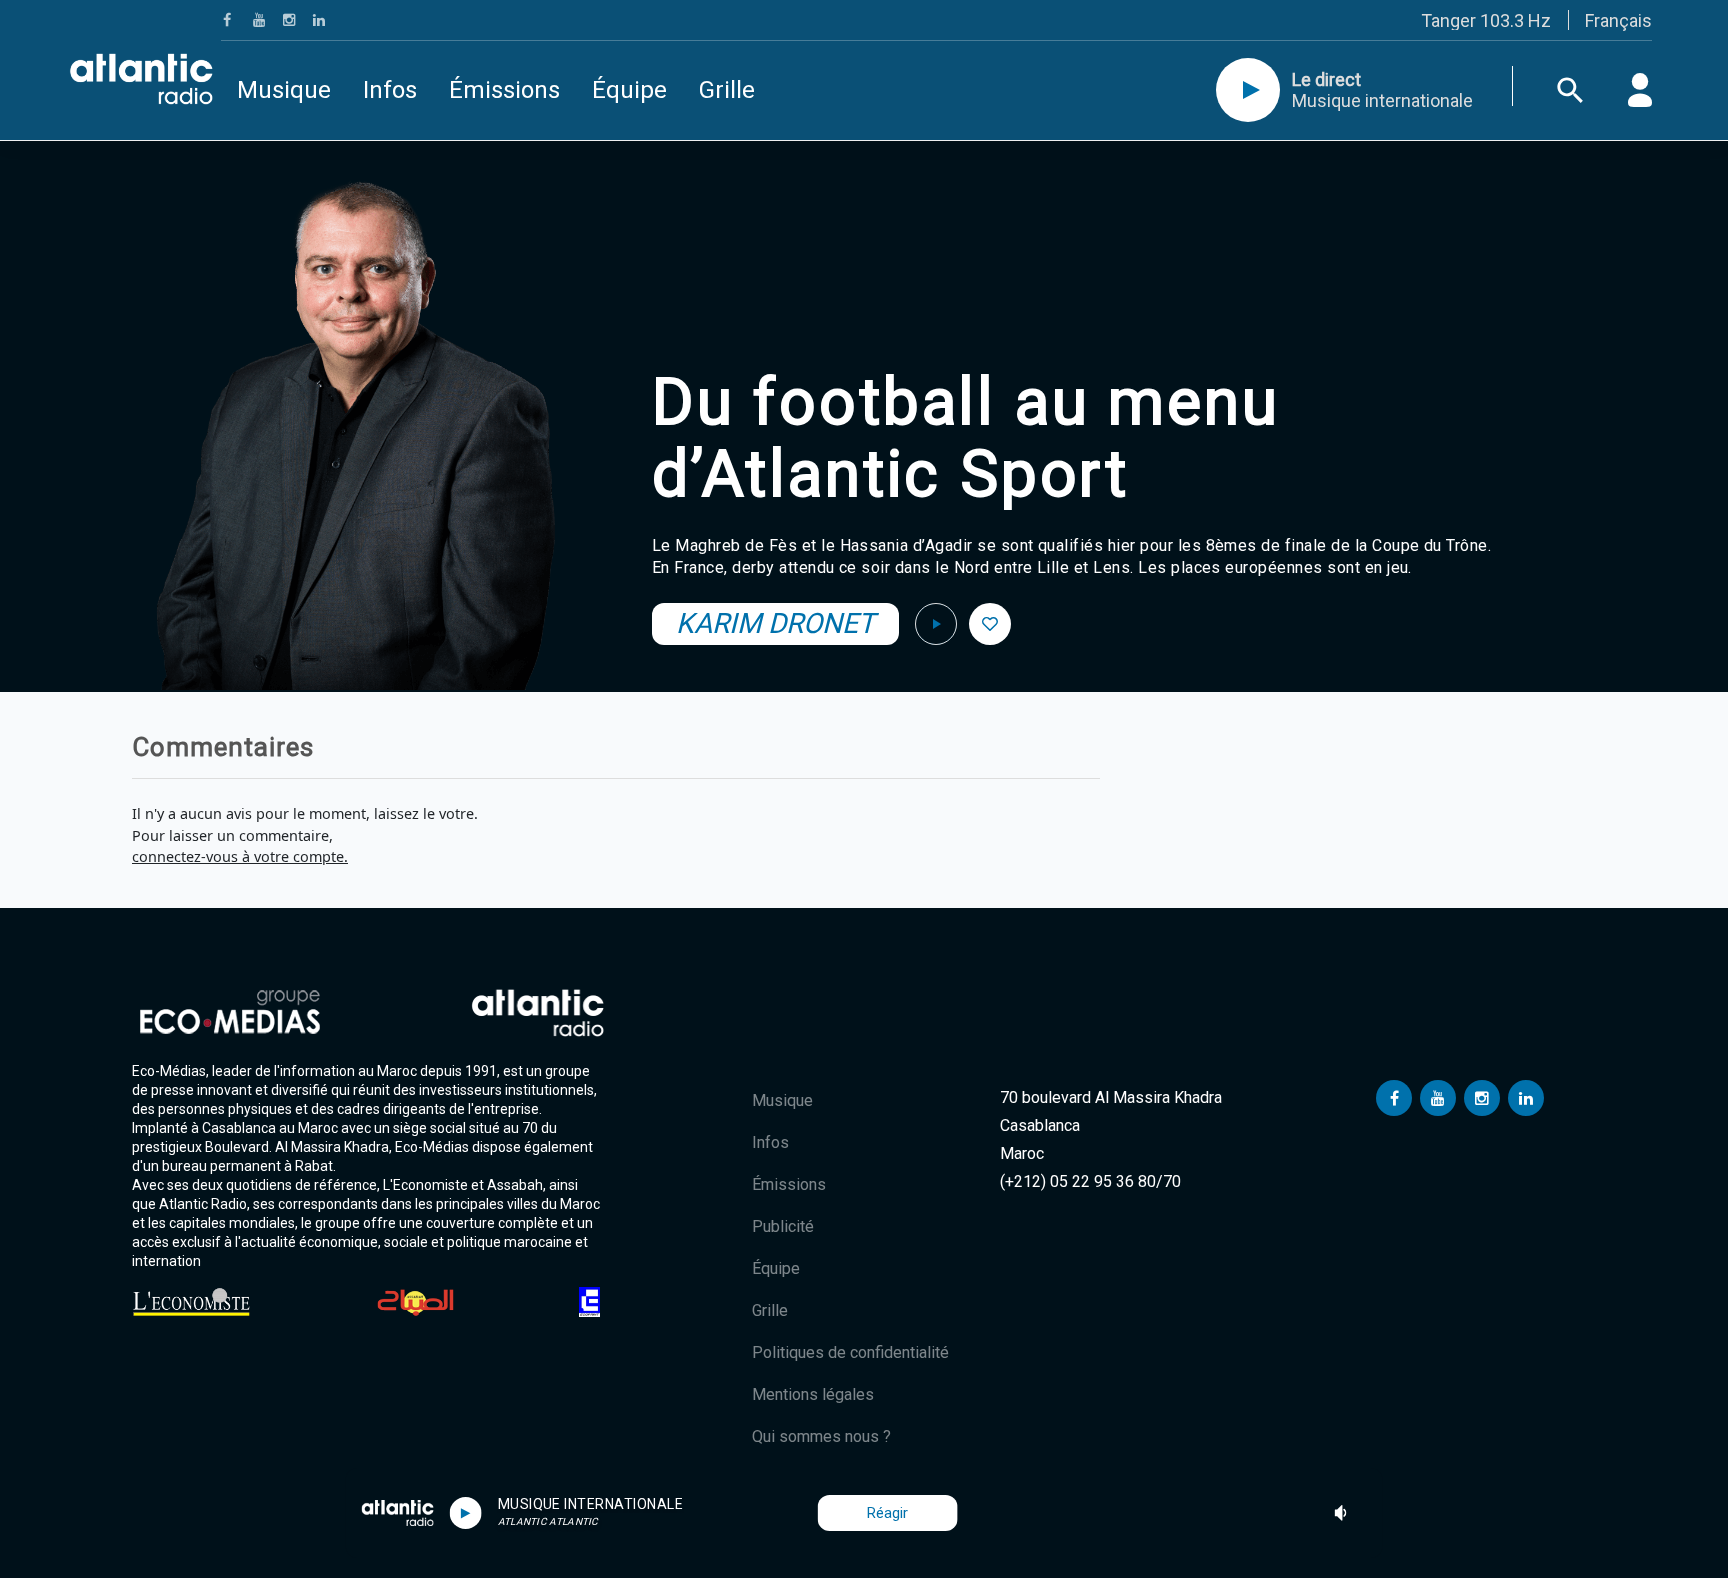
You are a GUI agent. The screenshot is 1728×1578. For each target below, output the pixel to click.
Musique (284, 90)
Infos (390, 90)
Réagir (887, 1513)
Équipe (629, 90)
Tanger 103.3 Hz (1486, 20)
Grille (727, 90)
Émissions (504, 90)
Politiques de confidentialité (850, 1352)
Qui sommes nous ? (821, 1436)
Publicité (783, 1226)
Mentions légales (813, 1394)
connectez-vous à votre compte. (240, 856)
